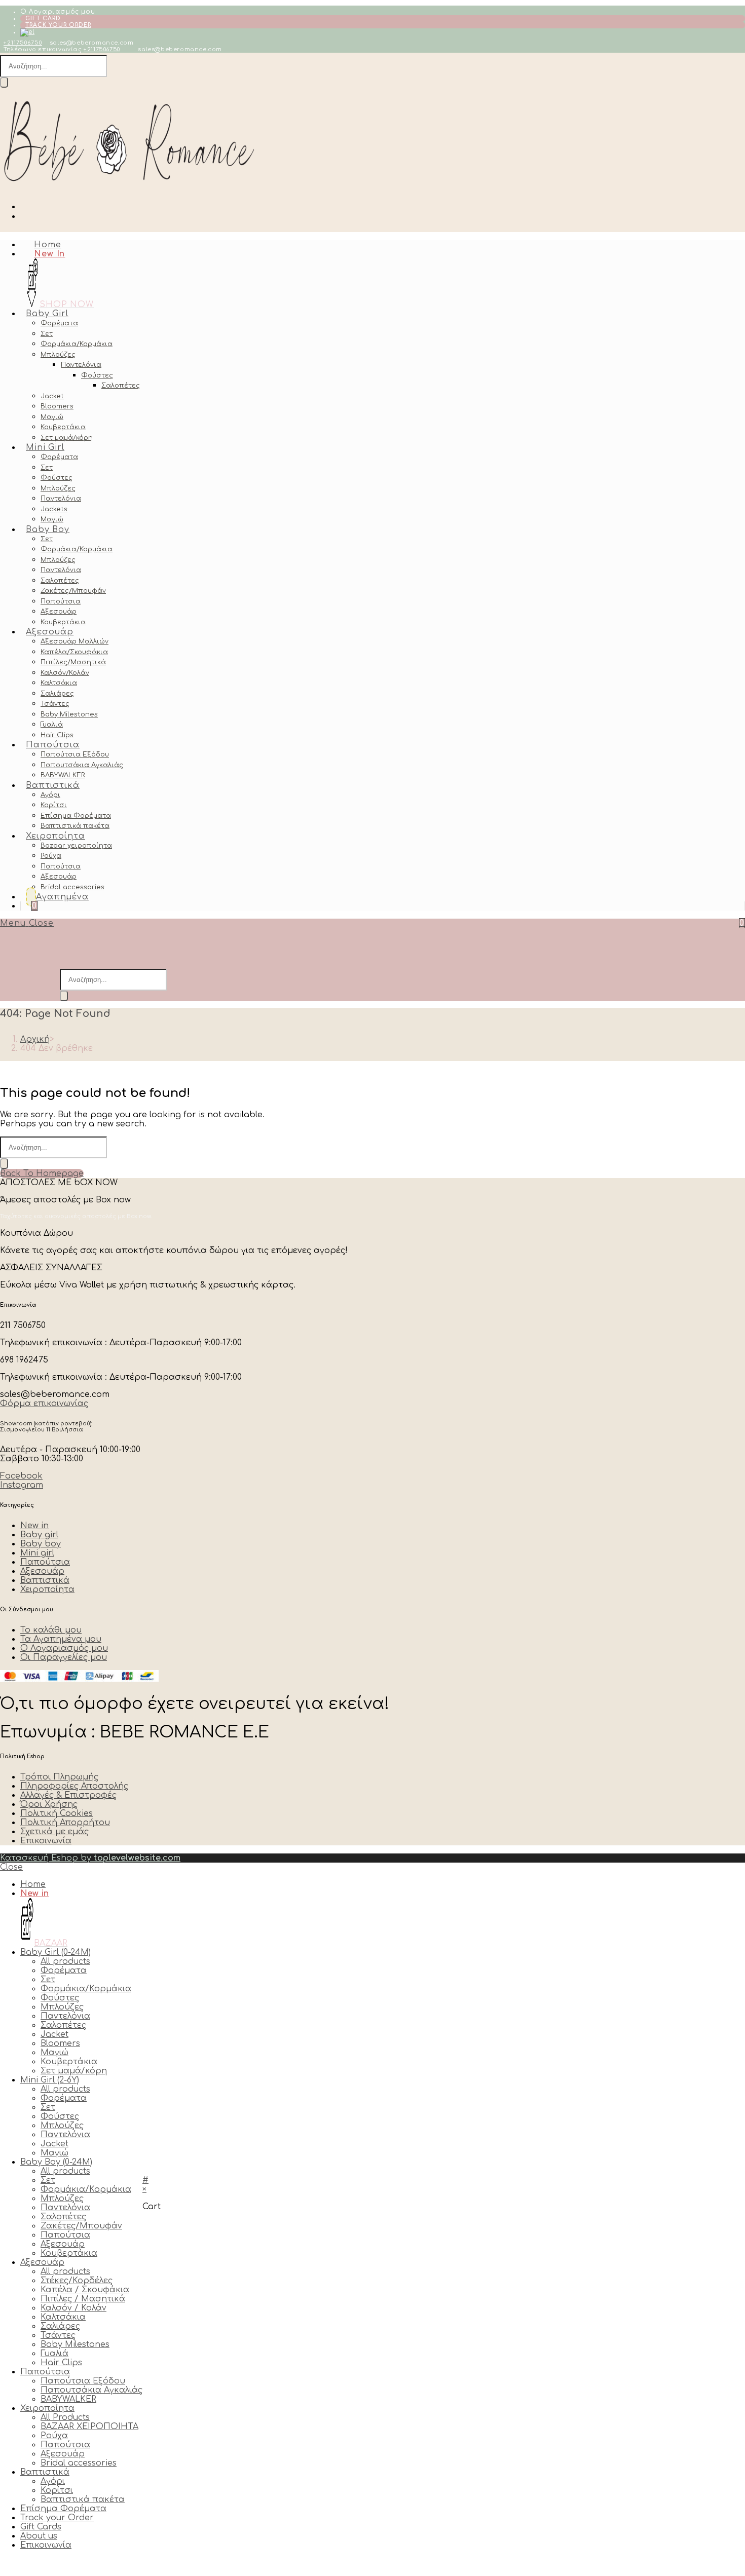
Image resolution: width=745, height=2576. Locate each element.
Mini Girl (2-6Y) (50, 2080)
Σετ (48, 1980)
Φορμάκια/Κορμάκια (86, 1989)
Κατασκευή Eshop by (90, 1858)
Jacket (54, 2034)
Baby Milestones (75, 2344)
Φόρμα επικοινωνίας (44, 1404)
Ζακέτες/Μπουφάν (81, 2226)
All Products (65, 2417)
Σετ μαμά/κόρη (74, 2071)
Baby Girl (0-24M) (55, 1952)
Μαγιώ (54, 2053)
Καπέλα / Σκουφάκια (85, 2290)
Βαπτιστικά (45, 2472)
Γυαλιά (54, 2354)
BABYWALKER (68, 2399)
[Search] (4, 82)
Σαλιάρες (60, 2326)
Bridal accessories (79, 2463)
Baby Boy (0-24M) (56, 2162)
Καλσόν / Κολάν (73, 2308)
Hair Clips (61, 2363)
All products (65, 1961)
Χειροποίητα (47, 2408)
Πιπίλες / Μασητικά (83, 2299)
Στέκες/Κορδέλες (77, 2281)
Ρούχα (54, 2436)
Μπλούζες (62, 2007)
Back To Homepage (42, 1173)
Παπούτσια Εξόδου (83, 2381)
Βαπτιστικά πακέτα (83, 2499)
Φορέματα (64, 1971)
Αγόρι (53, 2481)
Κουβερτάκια (69, 2062)
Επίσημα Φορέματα (63, 2509)
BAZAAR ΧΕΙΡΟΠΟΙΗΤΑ (89, 2427)
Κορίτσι (57, 2490)
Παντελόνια (65, 2016)
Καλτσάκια (63, 2317)
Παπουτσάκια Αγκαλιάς (91, 2390)
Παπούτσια (65, 2235)
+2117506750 (23, 43)
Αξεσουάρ (63, 2244)
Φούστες (60, 1998)
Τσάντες (58, 2335)
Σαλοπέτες (63, 2025)
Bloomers (60, 2043)
